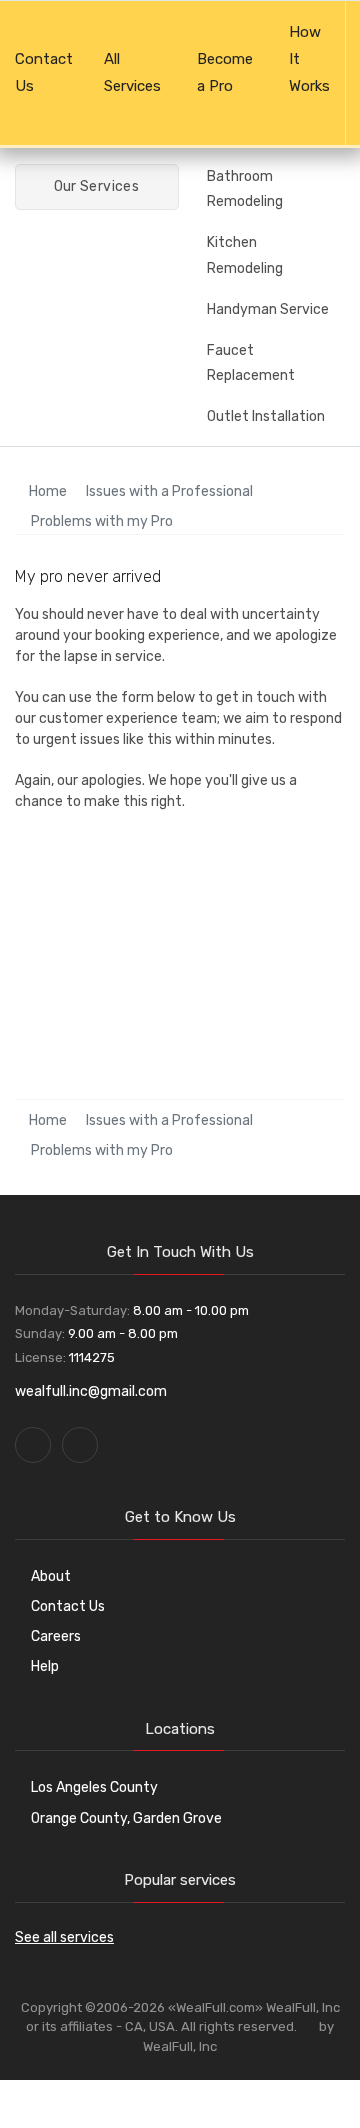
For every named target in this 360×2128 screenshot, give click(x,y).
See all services (64, 1937)
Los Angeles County (94, 1787)
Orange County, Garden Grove (126, 1818)
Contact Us (44, 72)
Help (45, 1666)
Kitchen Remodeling (245, 255)
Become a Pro (225, 72)
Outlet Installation (266, 416)
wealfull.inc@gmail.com (91, 1391)
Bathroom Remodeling (245, 189)
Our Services (94, 186)
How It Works (309, 59)
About (51, 1576)
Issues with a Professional (169, 491)
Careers (56, 1636)
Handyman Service (268, 309)
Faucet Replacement (251, 363)
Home (46, 491)
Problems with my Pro (102, 521)
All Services (132, 72)
